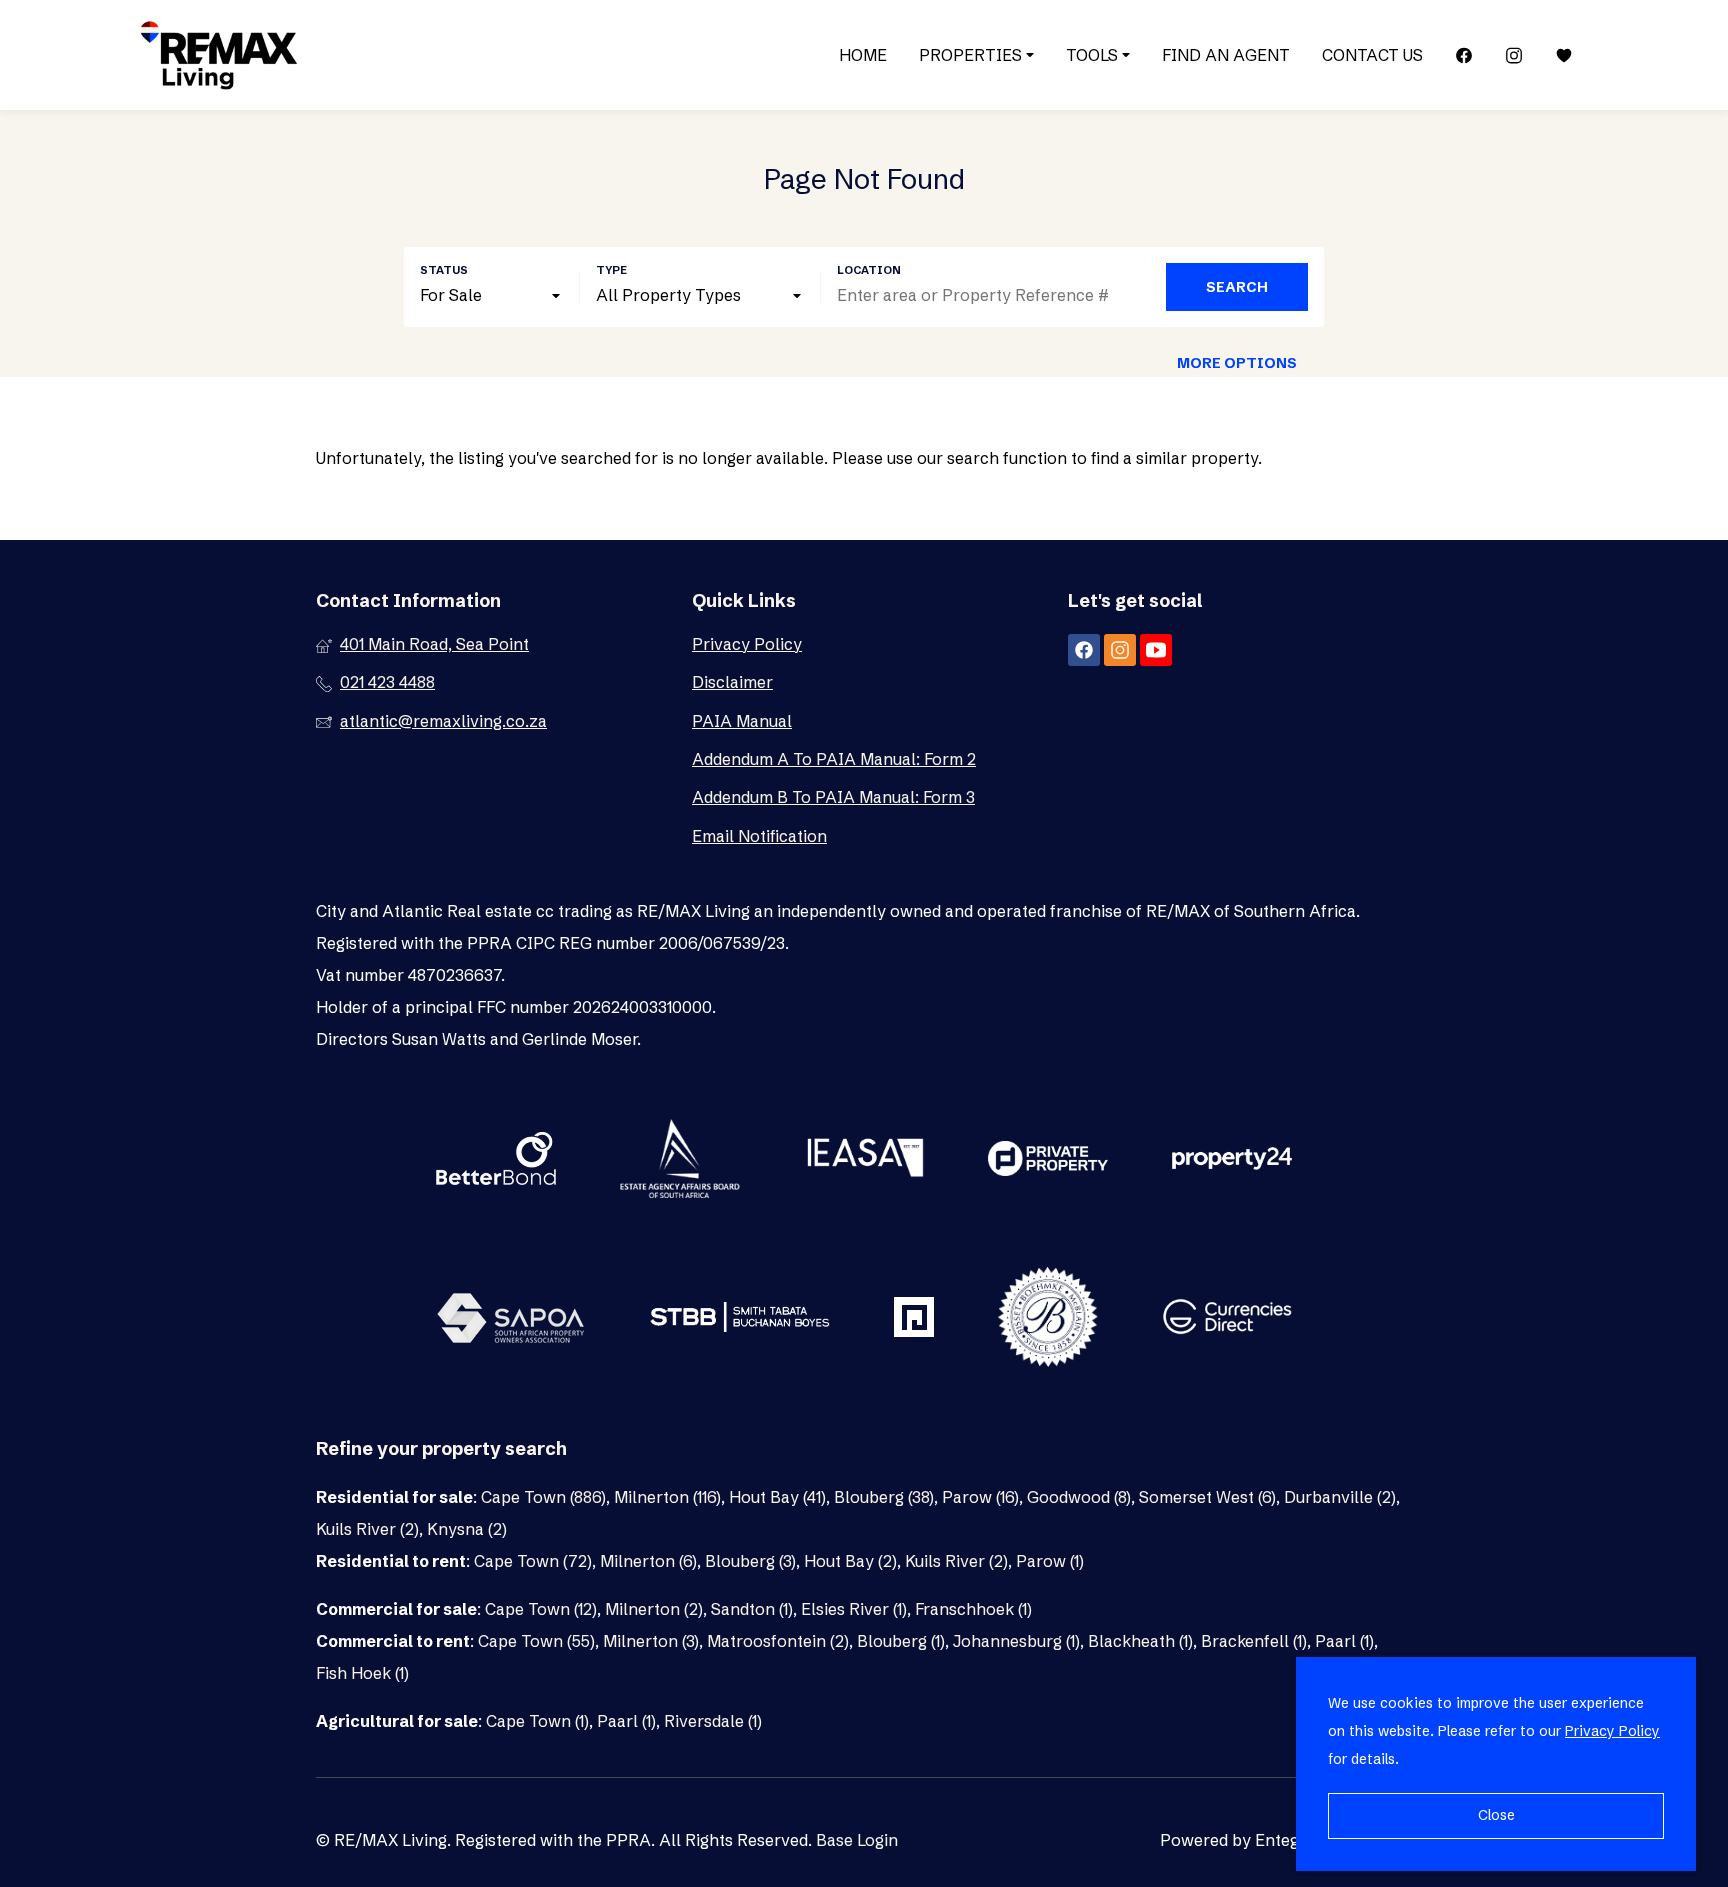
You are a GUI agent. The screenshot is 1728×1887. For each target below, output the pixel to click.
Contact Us (1372, 55)
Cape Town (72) (533, 1561)
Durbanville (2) (1340, 1497)
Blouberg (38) (884, 1497)
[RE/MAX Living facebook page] (1084, 650)
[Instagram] (1514, 55)
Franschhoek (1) (973, 1609)
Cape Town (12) (541, 1609)
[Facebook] (1464, 55)
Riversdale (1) (713, 1721)
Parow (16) (980, 1497)
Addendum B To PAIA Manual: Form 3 (833, 797)
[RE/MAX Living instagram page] (1120, 650)
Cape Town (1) (537, 1721)
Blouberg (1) (901, 1641)
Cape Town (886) (543, 1497)
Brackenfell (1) (1254, 1641)
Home (863, 55)
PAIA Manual (742, 721)
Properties (972, 55)
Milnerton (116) (667, 1497)
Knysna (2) (467, 1529)
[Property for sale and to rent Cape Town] (219, 55)
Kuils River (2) (367, 1529)
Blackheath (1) (1140, 1641)
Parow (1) (1050, 1561)
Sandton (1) (752, 1609)
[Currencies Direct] (1227, 1319)
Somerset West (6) (1207, 1497)
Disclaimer (732, 682)
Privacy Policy (747, 644)
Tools (1094, 55)
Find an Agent (1226, 55)
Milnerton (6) (648, 1561)
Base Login (857, 1840)
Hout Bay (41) (777, 1497)
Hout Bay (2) (850, 1561)
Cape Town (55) (536, 1641)
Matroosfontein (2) (778, 1641)
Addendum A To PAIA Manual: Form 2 (834, 759)
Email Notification (759, 836)
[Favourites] (1564, 55)
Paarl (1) (1344, 1641)
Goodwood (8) (1079, 1497)
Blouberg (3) (750, 1561)
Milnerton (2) (654, 1609)
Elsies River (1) (854, 1609)
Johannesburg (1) (1016, 1641)
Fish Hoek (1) (362, 1673)
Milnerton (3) (651, 1641)
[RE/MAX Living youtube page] (1156, 650)
